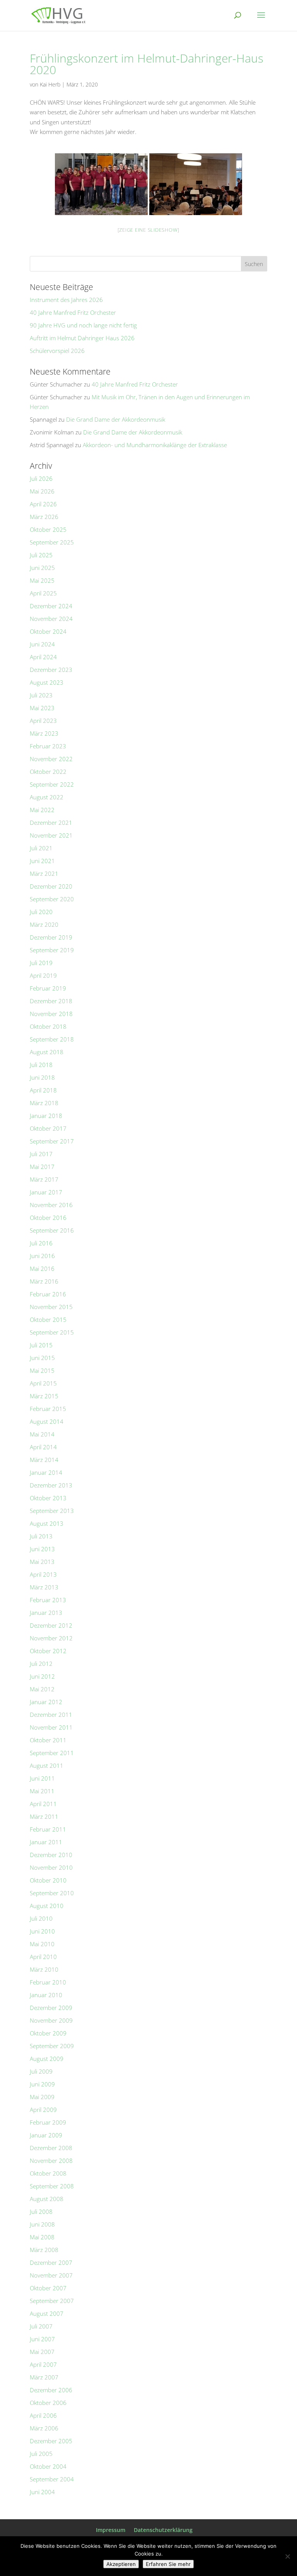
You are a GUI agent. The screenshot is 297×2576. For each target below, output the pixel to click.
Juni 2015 (42, 1358)
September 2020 (52, 899)
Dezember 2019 (51, 937)
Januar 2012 (46, 1702)
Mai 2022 (42, 810)
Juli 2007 (41, 2326)
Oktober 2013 (48, 1498)
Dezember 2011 (51, 1715)
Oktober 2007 (48, 2288)
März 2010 (44, 1969)
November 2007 (51, 2275)
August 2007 (47, 2313)
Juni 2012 (42, 1676)
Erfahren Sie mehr (168, 2564)
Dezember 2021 (51, 822)
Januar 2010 (46, 1995)
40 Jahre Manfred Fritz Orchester (73, 312)
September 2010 (52, 1893)
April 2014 (43, 1447)
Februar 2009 (48, 2122)
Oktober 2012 (48, 1651)
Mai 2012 (42, 1689)
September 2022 (52, 784)
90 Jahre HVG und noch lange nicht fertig (83, 325)
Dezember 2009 (51, 2008)
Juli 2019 (41, 963)
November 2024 (51, 619)
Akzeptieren (121, 2564)
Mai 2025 (42, 580)
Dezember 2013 (51, 1485)
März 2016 (44, 1281)
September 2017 (52, 1141)
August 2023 (47, 682)
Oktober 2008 (48, 2173)
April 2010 (43, 1957)
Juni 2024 (42, 644)
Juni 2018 (42, 1077)
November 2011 (51, 1727)
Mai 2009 (42, 2097)
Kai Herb (50, 84)
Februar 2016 (48, 1294)
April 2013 (43, 1574)
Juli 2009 (41, 2071)
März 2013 (44, 1587)
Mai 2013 (42, 1562)
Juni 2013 (42, 1549)
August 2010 (47, 1906)
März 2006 (44, 2428)
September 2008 (52, 2186)
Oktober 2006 (48, 2403)
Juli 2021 (41, 848)
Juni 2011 (42, 1778)
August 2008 (47, 2199)
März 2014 (44, 1460)
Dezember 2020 (51, 886)
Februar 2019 (48, 988)
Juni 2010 (42, 1931)
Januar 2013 (46, 1613)
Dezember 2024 (51, 606)
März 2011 (44, 1816)
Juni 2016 (42, 1256)
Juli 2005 (41, 2454)
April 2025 (43, 593)
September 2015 (52, 1332)
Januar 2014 (46, 1472)
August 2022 (47, 797)
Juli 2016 (41, 1243)
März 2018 (44, 1103)
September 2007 (52, 2301)
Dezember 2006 (51, 2390)
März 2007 (44, 2377)
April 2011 (43, 1804)
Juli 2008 (41, 2211)
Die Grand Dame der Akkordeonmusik (116, 419)
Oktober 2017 (48, 1128)
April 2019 (43, 975)
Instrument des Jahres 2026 (66, 300)
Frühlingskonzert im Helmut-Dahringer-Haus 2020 (147, 64)
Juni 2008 (42, 2224)
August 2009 (47, 2059)
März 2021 (44, 873)
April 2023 (43, 721)
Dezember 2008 (51, 2148)
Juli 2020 (41, 912)
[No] (287, 2556)
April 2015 (43, 1383)
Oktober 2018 (48, 1026)
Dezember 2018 (51, 1001)
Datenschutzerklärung (163, 2530)
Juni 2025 (42, 568)
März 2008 (44, 2250)
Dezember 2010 (51, 1855)
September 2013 (52, 1511)
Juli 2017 (41, 1154)
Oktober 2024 (48, 631)
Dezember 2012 (51, 1625)
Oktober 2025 (48, 529)
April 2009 (43, 2110)
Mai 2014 (42, 1434)
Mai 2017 (42, 1167)
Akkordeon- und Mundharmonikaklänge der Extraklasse (155, 445)
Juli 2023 (41, 695)
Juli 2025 (41, 555)
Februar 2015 (48, 1409)
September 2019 (52, 950)
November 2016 (51, 1205)
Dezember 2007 (51, 2262)
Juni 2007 (42, 2339)
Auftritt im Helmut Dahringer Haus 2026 (82, 338)
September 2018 (52, 1039)
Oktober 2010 (48, 1880)
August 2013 (47, 1523)
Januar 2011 (46, 1842)
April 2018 (43, 1090)
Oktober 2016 (48, 1218)
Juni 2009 (42, 2084)
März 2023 (44, 733)
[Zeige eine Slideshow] (149, 230)
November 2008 (51, 2161)
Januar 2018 (46, 1116)
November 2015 (51, 1307)
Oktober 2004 (48, 2466)
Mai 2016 (42, 1268)
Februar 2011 (48, 1829)
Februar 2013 (48, 1600)
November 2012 (51, 1638)
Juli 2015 (41, 1345)
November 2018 (51, 1014)
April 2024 (43, 657)
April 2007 (43, 2364)
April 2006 (43, 2415)
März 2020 (44, 924)
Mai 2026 (42, 491)
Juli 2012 (41, 1664)
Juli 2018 (41, 1065)
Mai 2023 (42, 708)
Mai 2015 (42, 1370)
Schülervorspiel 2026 (57, 351)
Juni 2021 (42, 861)
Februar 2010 (48, 1982)
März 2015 (44, 1396)
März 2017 (44, 1179)
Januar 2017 (46, 1192)
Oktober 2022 (48, 772)
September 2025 (52, 542)
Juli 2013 (41, 1536)
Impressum (111, 2530)
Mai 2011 (42, 1791)
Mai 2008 (42, 2237)
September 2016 (52, 1230)
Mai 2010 (42, 1944)
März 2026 (44, 517)
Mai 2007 (42, 2352)
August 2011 (47, 1765)
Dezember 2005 (51, 2441)
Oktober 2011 (48, 1740)
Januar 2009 (46, 2135)
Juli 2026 (41, 478)
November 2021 (51, 835)
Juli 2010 (41, 1918)
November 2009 (51, 2020)
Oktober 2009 (48, 2033)
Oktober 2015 (48, 1319)
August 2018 (47, 1052)
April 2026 (43, 504)
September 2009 (52, 2046)
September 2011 (52, 1753)
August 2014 (47, 1421)
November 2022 (51, 759)
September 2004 (52, 2479)
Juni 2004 (42, 2492)
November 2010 (51, 1867)
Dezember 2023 (51, 670)
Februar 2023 (48, 746)
